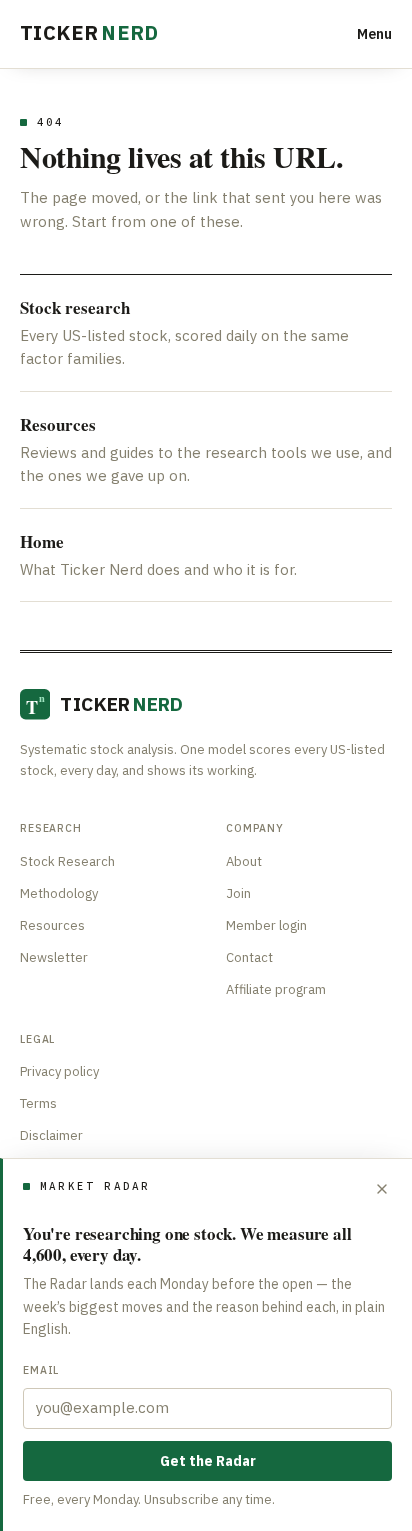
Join (238, 893)
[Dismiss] (382, 1189)
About (244, 861)
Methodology (59, 893)
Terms (38, 1103)
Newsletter (54, 957)
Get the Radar (208, 1461)
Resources (52, 925)
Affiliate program (276, 989)
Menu (374, 34)
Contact (249, 957)
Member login (266, 925)
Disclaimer (51, 1135)
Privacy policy (59, 1071)
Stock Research (67, 861)
